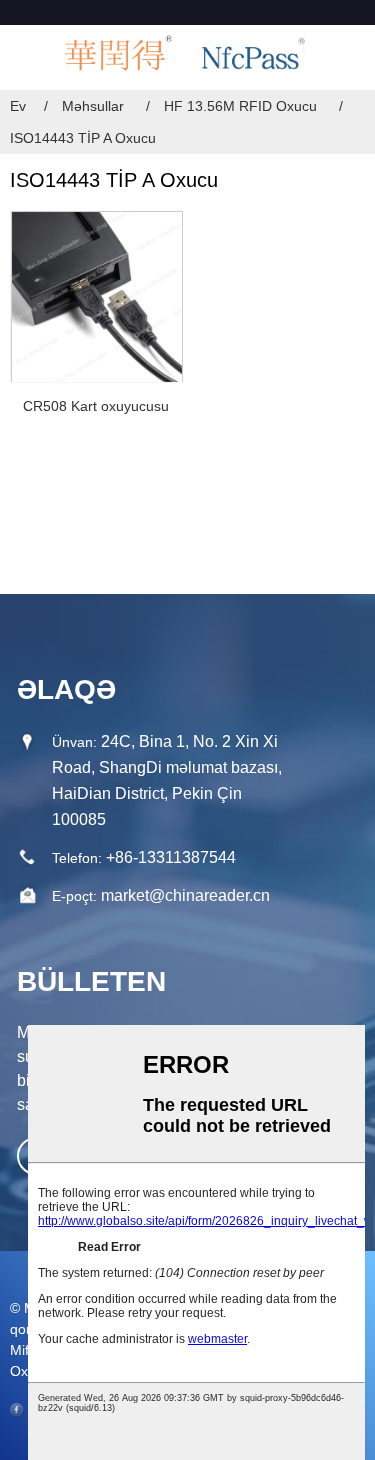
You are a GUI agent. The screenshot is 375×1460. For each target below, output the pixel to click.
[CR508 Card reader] (97, 296)
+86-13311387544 (171, 857)
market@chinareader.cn (185, 895)
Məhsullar (93, 106)
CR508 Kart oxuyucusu (96, 406)
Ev (18, 106)
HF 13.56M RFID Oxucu (240, 106)
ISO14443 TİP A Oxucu (83, 138)
